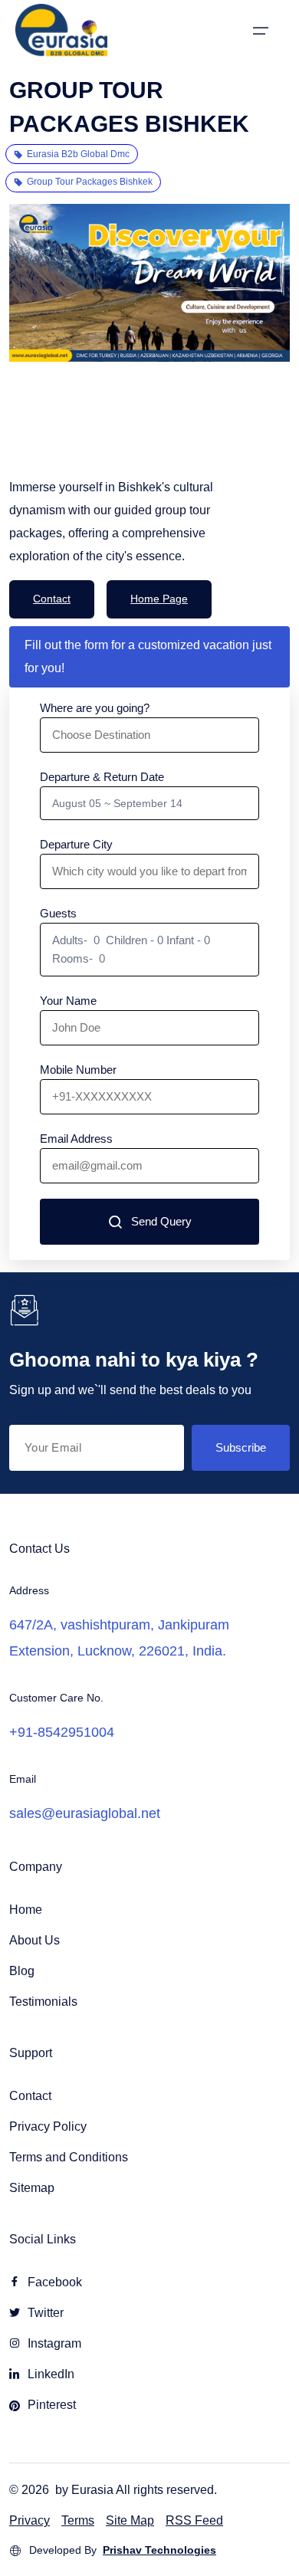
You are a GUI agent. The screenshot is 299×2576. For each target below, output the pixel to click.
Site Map (130, 2520)
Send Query (161, 1221)
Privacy (30, 2520)
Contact (52, 599)
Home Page (159, 599)
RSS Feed (194, 2520)
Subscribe (241, 1447)
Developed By (123, 2550)
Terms (78, 2520)
